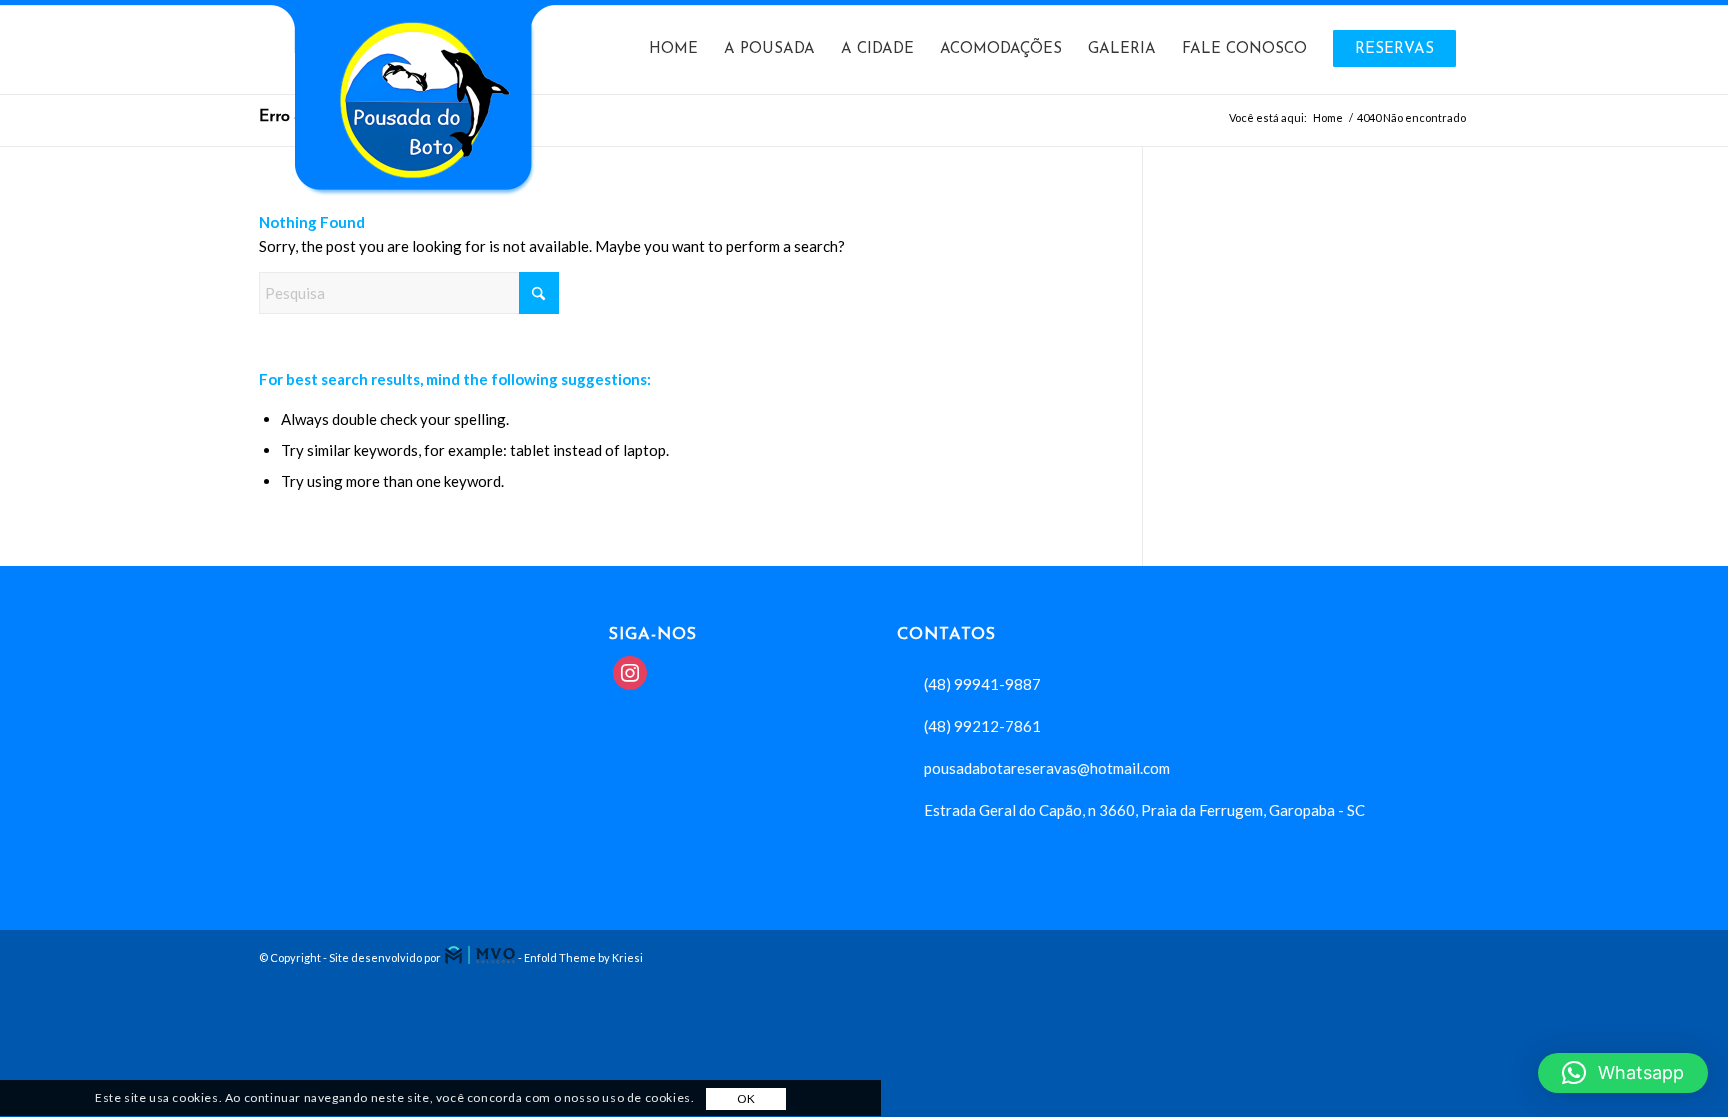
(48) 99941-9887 (982, 684)
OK (746, 1099)
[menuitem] (673, 50)
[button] (1623, 1073)
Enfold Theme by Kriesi (583, 957)
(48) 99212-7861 (982, 726)
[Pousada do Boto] (409, 137)
